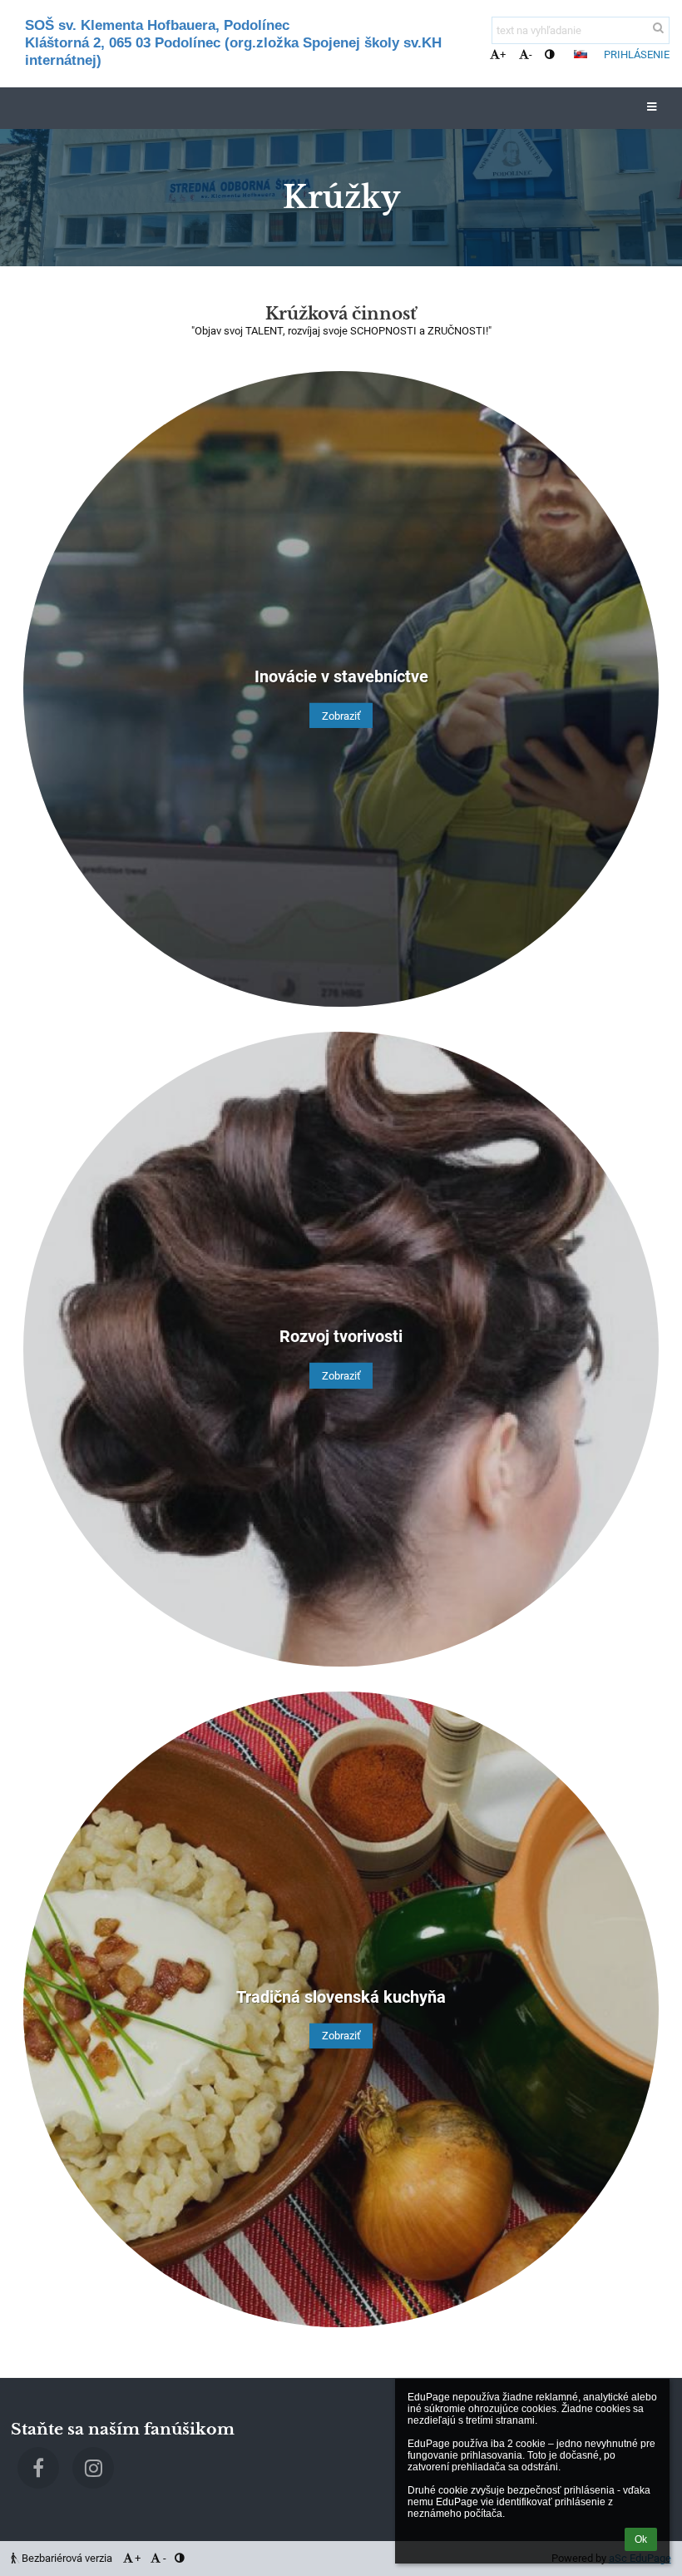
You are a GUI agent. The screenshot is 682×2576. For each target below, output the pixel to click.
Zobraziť (341, 716)
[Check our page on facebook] (38, 2468)
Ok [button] (641, 2539)
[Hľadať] (658, 28)
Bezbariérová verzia (67, 2558)
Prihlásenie (637, 54)
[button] (549, 54)
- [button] (531, 54)
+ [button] (503, 54)
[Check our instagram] (93, 2468)
